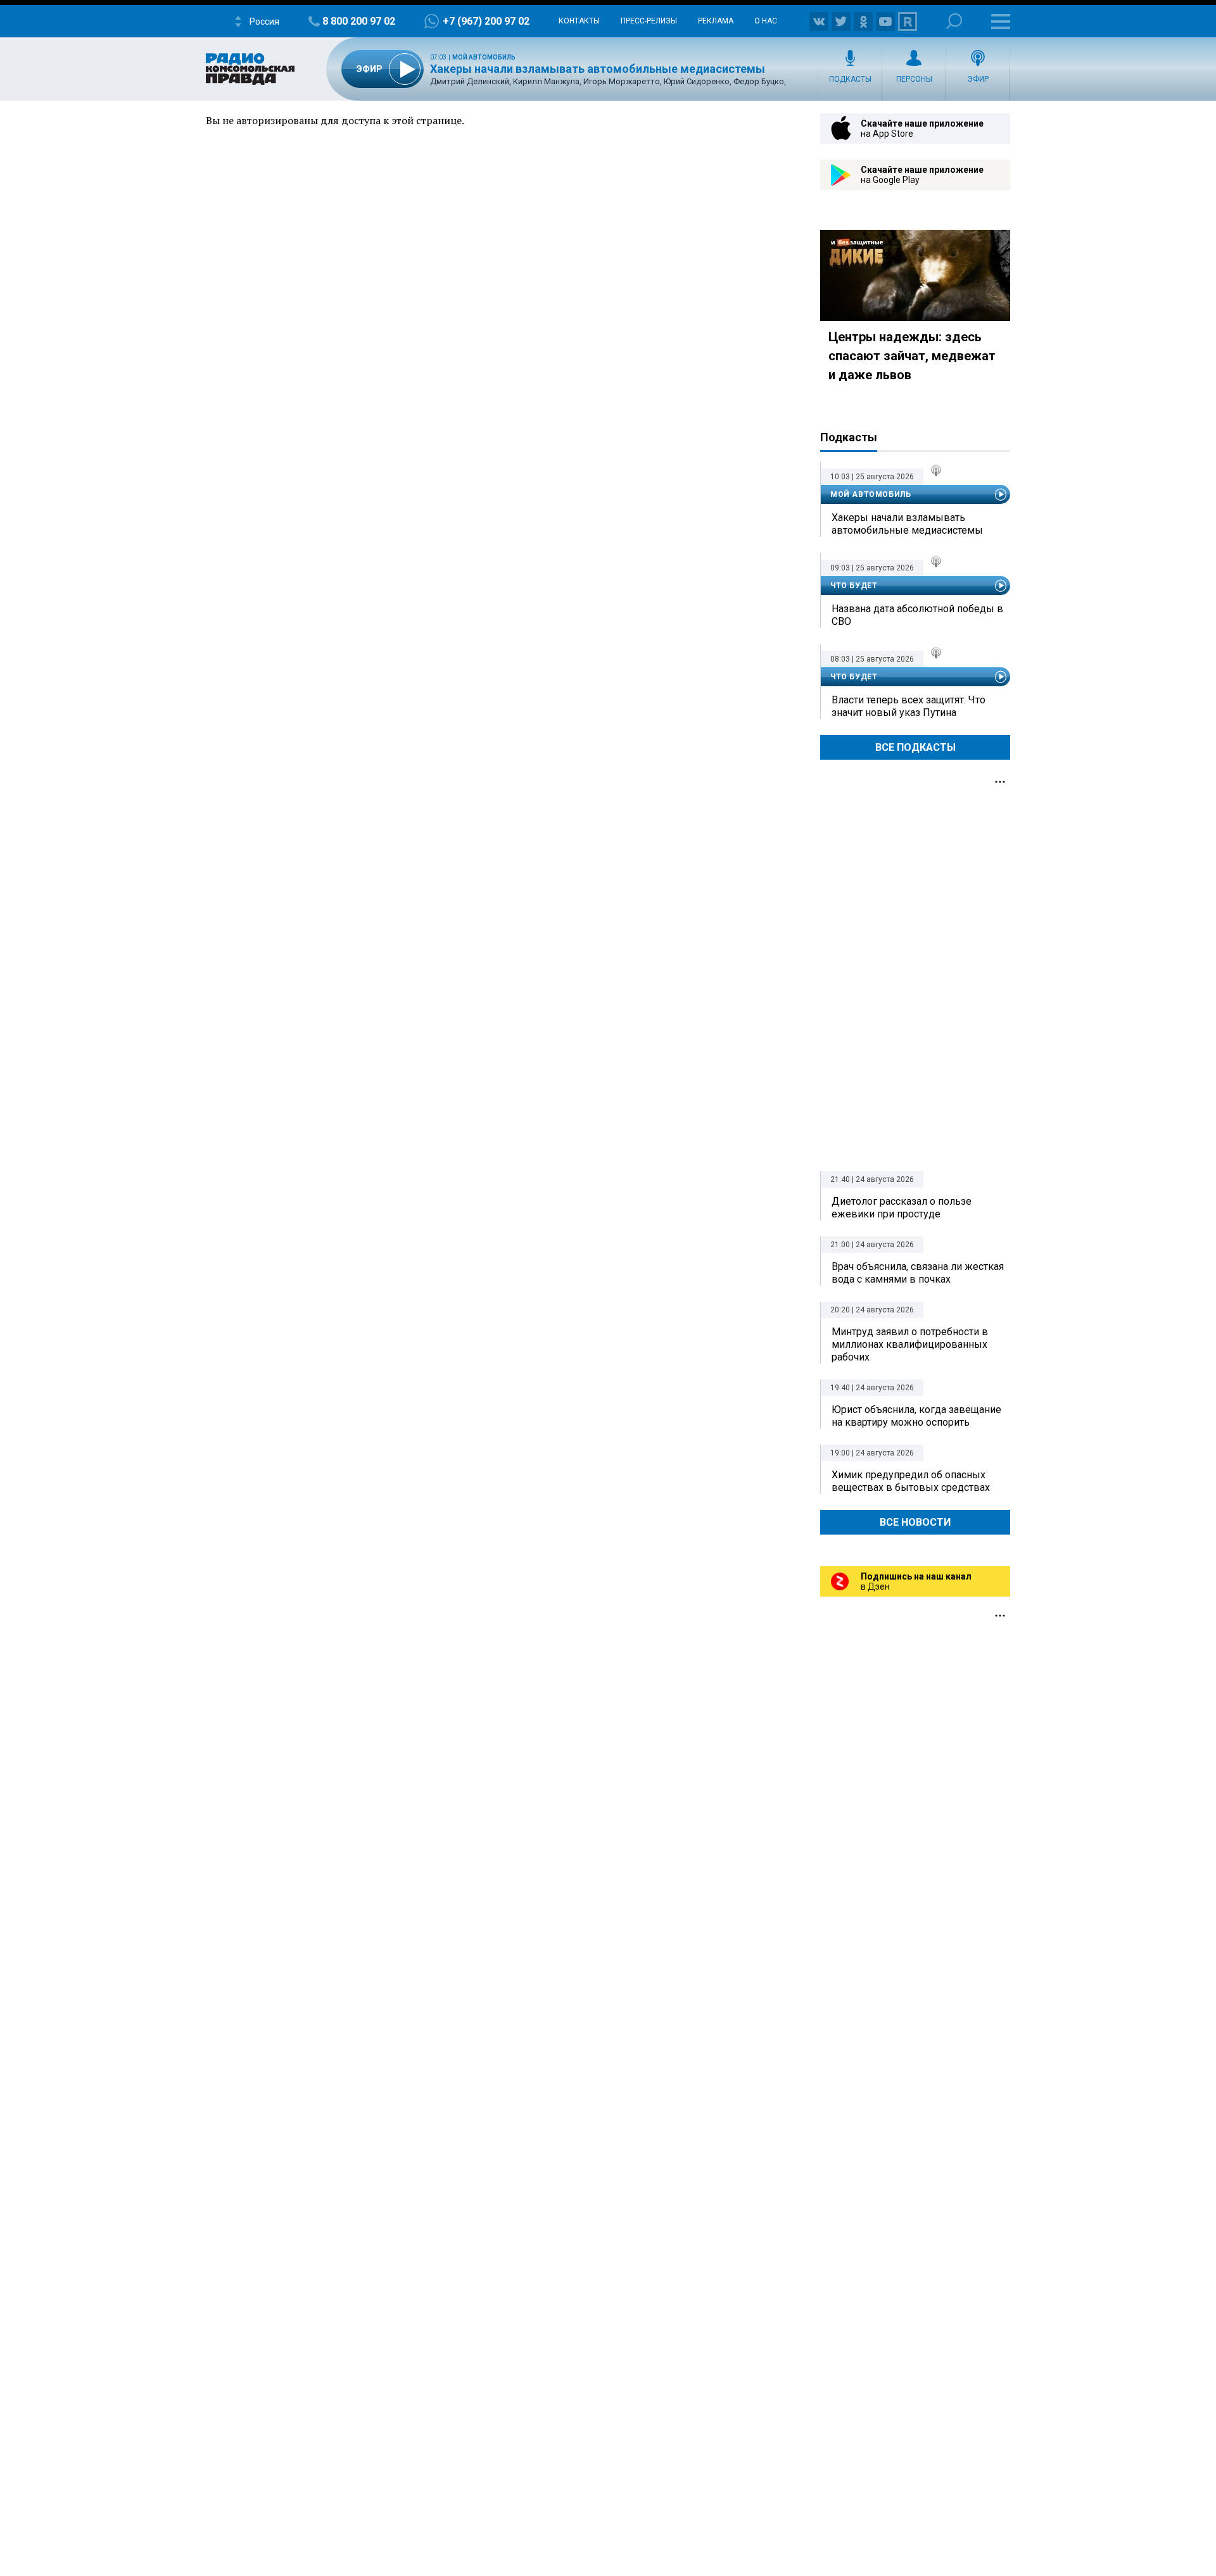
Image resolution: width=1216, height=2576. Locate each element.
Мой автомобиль (484, 57)
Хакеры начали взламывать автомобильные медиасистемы (598, 69)
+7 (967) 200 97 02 (486, 21)
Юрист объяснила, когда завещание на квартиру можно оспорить (916, 1416)
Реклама (716, 21)
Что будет (854, 586)
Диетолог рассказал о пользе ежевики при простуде (902, 1208)
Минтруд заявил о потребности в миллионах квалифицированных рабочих (910, 1344)
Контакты (579, 21)
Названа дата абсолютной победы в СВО (917, 615)
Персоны (914, 79)
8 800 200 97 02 (359, 21)
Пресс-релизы (649, 21)
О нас (766, 21)
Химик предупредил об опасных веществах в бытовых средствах (911, 1481)
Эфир (978, 79)
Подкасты (850, 79)
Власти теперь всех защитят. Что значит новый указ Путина (909, 706)
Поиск (954, 21)
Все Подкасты (915, 747)
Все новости (915, 1522)
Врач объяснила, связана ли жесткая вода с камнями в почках (918, 1273)
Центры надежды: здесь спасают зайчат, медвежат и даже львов (912, 356)
